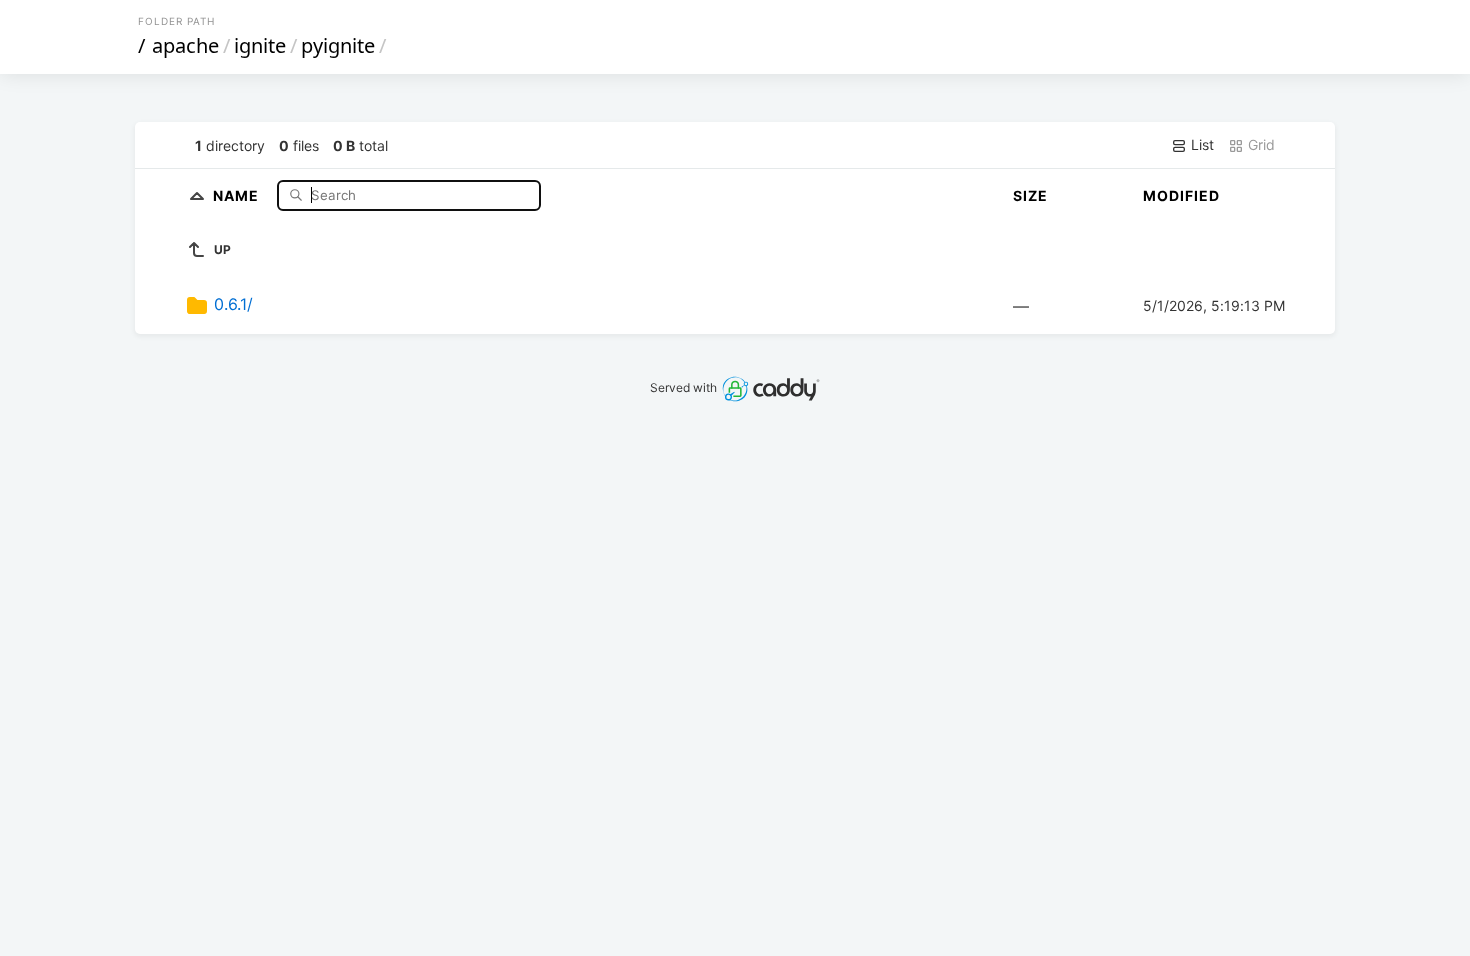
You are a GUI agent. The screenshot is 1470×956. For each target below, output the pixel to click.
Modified (1181, 195)
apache (185, 45)
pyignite (338, 45)
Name (238, 194)
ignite (260, 45)
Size (1030, 195)
